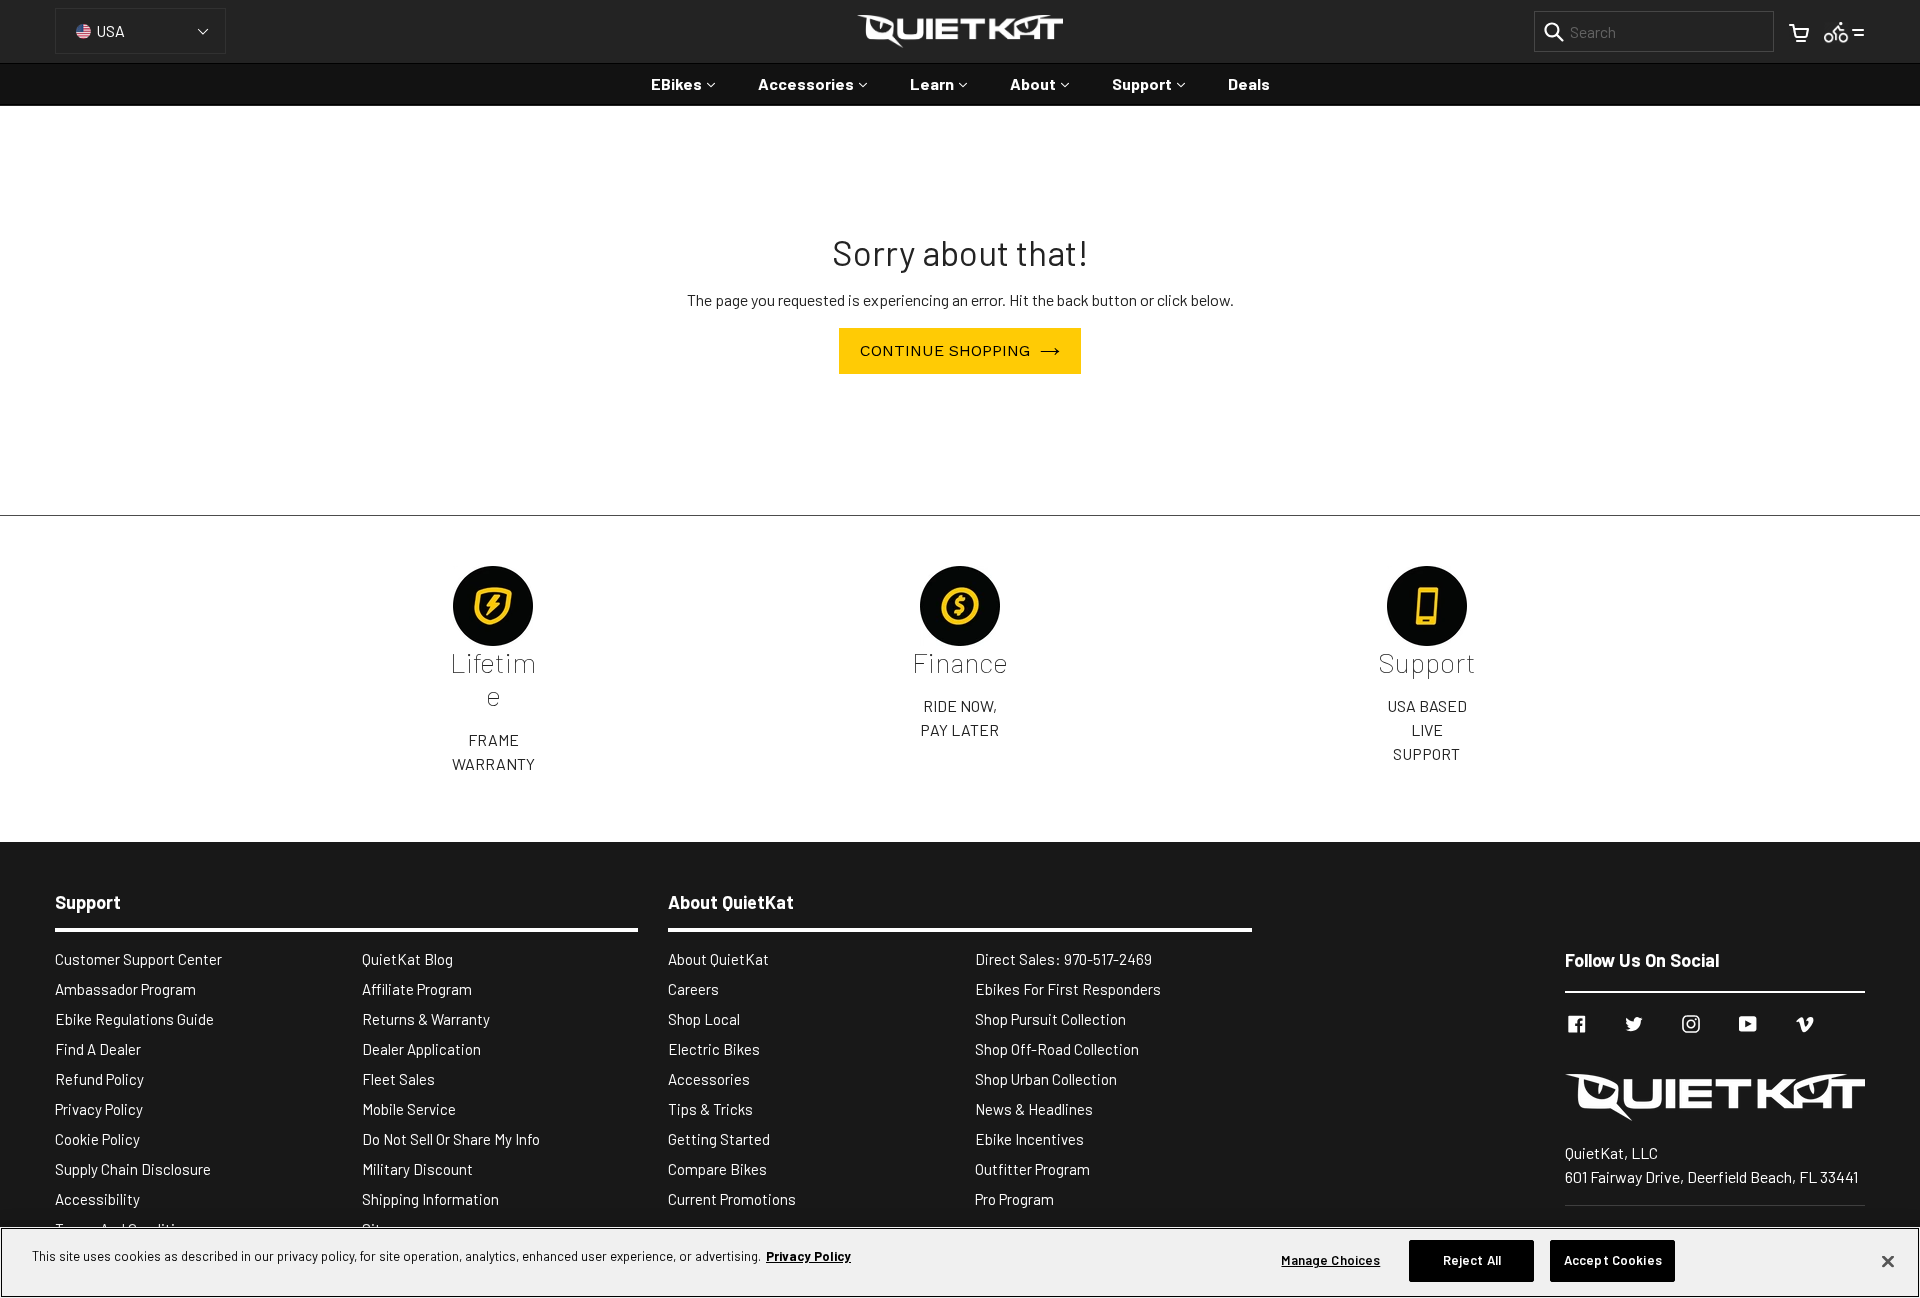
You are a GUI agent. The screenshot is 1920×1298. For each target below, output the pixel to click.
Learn (948, 83)
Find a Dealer (98, 1049)
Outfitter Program (1032, 1169)
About (1049, 83)
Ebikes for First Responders (1068, 989)
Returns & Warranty (426, 1019)
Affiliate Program (417, 989)
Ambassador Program (125, 989)
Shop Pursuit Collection (1050, 1019)
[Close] (1888, 1261)
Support (1158, 83)
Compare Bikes (717, 1169)
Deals (1249, 83)
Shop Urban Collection (1046, 1079)
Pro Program (1014, 1199)
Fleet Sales (398, 1079)
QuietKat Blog (407, 959)
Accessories (822, 83)
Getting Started (719, 1139)
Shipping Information (430, 1199)
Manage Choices (1330, 1260)
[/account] (1844, 30)
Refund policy (99, 1079)
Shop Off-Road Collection (1057, 1049)
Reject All (1472, 1260)
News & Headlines (1034, 1109)
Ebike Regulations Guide (134, 1019)
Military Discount (417, 1169)
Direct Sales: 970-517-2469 (1063, 959)
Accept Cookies (1613, 1260)
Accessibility (97, 1199)
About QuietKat (718, 959)
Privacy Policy (99, 1109)
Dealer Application (421, 1049)
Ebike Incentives (1029, 1139)
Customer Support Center (138, 959)
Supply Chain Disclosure (133, 1169)
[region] (960, 1262)
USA (110, 30)
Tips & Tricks (710, 1109)
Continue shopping (945, 350)
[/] (1715, 1097)
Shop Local (704, 1019)
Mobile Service (409, 1109)
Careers (693, 989)
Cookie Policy (97, 1139)
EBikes (693, 83)
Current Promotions (732, 1199)
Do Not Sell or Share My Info (451, 1139)
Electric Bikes (714, 1049)
